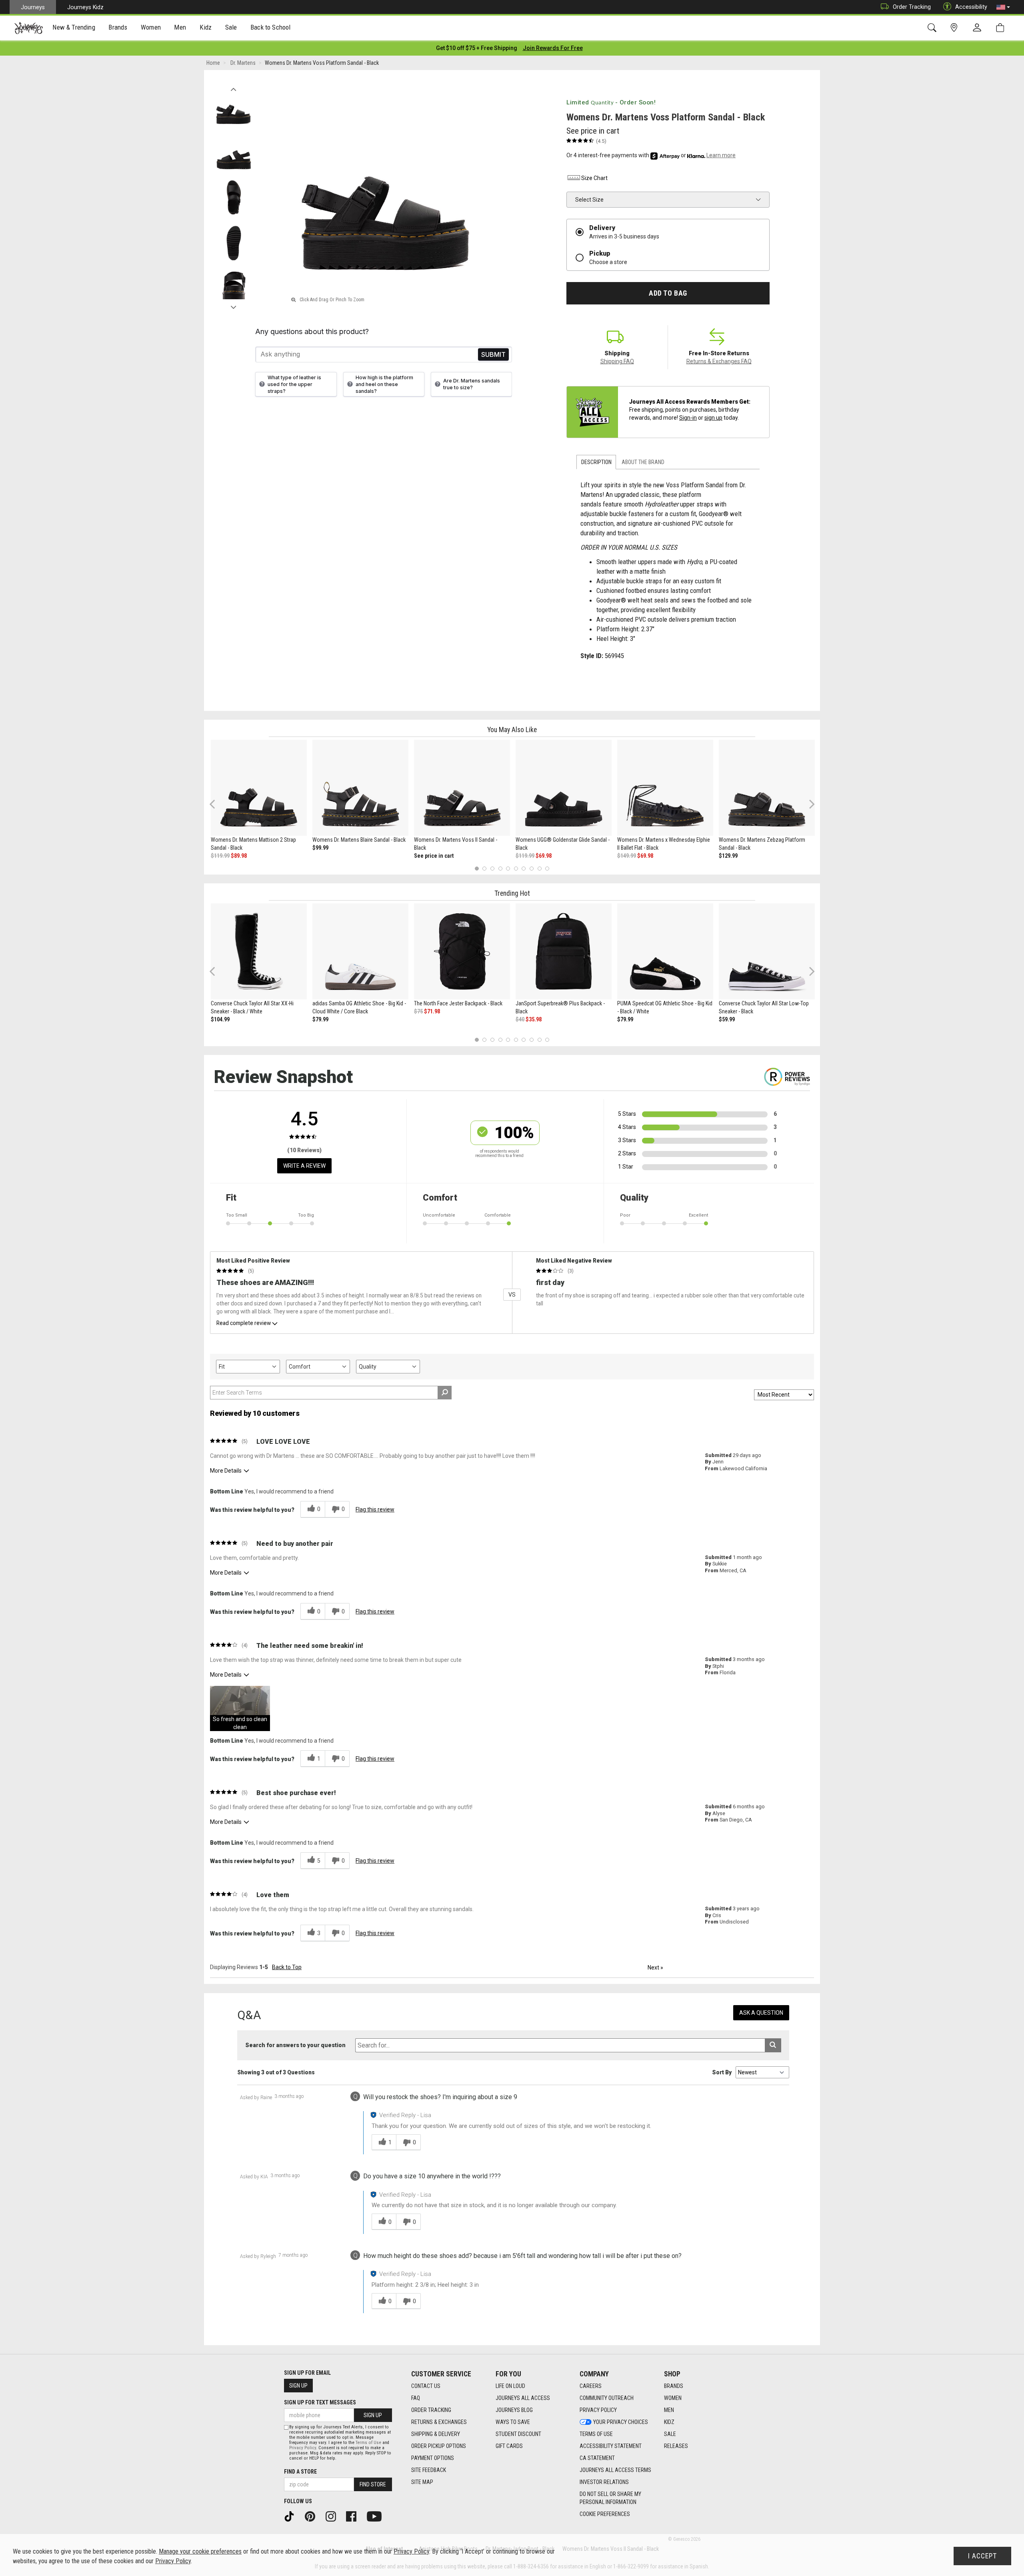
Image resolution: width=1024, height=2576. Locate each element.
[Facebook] (354, 2516)
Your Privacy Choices (621, 2422)
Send (493, 354)
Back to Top (287, 1967)
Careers (591, 2386)
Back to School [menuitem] (270, 27)
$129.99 (728, 856)
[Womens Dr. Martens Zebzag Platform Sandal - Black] (767, 788)
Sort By (722, 2072)
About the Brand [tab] (643, 462)
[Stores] (955, 28)
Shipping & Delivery (436, 2434)
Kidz (669, 2422)
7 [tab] (524, 868)
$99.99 (320, 848)
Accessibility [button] (971, 7)
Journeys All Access (523, 2398)
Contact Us (426, 2386)
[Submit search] (773, 2045)
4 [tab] (500, 868)
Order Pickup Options (439, 2446)
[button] (1003, 7)
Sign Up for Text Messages (320, 2402)
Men (669, 2410)
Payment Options (433, 2458)
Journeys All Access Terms (615, 2470)
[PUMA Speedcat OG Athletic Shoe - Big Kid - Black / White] (665, 951)
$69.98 (544, 856)
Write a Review (304, 1166)
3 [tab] (493, 868)
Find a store (300, 2472)
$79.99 (320, 1019)
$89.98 (239, 856)
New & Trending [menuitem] (74, 27)
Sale (670, 2434)
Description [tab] (596, 462)
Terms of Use (596, 2434)
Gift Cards (509, 2446)
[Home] (29, 28)
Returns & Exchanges (439, 2422)
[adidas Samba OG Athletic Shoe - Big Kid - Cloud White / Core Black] (360, 951)
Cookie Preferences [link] (605, 2514)
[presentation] (74, 28)
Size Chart (594, 178)
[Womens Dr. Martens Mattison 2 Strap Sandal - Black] (259, 788)
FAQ (416, 2398)
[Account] (979, 28)
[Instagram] (334, 2516)
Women (673, 2398)
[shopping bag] (1002, 28)
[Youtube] (377, 2516)
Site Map (422, 2482)
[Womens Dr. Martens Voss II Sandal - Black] (462, 788)
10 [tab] (547, 868)
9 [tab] (539, 868)
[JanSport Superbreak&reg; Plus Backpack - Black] (564, 951)
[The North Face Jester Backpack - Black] (462, 951)
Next (233, 305)
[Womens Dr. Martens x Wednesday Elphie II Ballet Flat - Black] (665, 788)
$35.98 (534, 1019)
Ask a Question (761, 2013)
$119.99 (220, 856)
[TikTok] (292, 2516)
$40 (520, 1019)
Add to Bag (668, 293)
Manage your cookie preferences (200, 2551)
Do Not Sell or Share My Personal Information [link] (610, 2498)
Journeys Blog (514, 2410)
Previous (233, 87)
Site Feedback (429, 2470)
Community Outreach (607, 2398)
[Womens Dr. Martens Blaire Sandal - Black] (360, 788)
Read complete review (244, 1323)
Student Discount (518, 2434)
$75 (418, 1011)
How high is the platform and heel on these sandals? (384, 384)
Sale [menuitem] (231, 27)
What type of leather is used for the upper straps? (294, 384)
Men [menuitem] (180, 27)
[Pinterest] (313, 2516)
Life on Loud (510, 2386)
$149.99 (627, 856)
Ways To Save (513, 2422)
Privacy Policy (598, 2410)
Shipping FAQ (617, 361)
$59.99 (727, 1019)
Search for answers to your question (295, 2045)
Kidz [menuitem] (206, 27)
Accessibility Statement (611, 2446)
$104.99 (220, 1019)
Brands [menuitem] (118, 27)
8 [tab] (531, 868)
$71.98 (432, 1011)
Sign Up (298, 2386)
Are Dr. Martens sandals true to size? (472, 384)
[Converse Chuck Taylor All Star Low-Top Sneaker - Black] (767, 951)
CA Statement (597, 2458)
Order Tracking (912, 7)
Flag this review (375, 1509)
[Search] (933, 28)
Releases (676, 2446)
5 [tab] (508, 868)
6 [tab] (516, 868)
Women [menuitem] (151, 27)
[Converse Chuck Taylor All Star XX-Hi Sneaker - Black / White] (259, 951)
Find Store (373, 2484)
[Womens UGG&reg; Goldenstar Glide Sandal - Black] (564, 788)
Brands (674, 2386)
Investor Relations (604, 2482)
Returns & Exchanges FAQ (719, 361)
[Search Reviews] (445, 1393)
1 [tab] (477, 868)
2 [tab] (485, 868)
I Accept (982, 2556)
